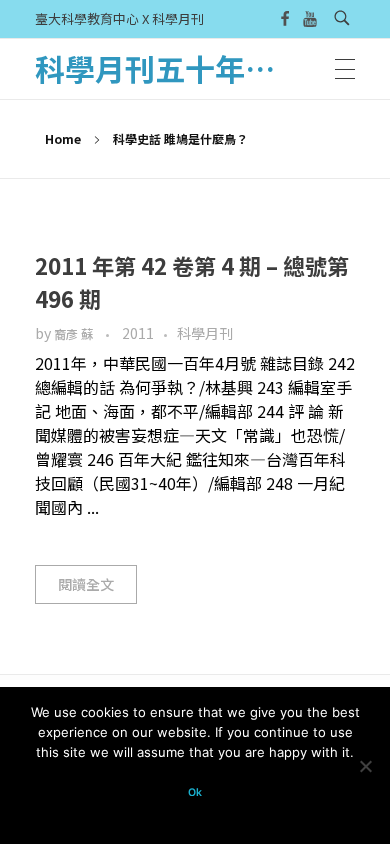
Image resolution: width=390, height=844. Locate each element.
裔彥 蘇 (75, 334)
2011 (138, 333)
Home (63, 138)
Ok (195, 792)
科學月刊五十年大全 (170, 68)
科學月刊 (205, 333)
